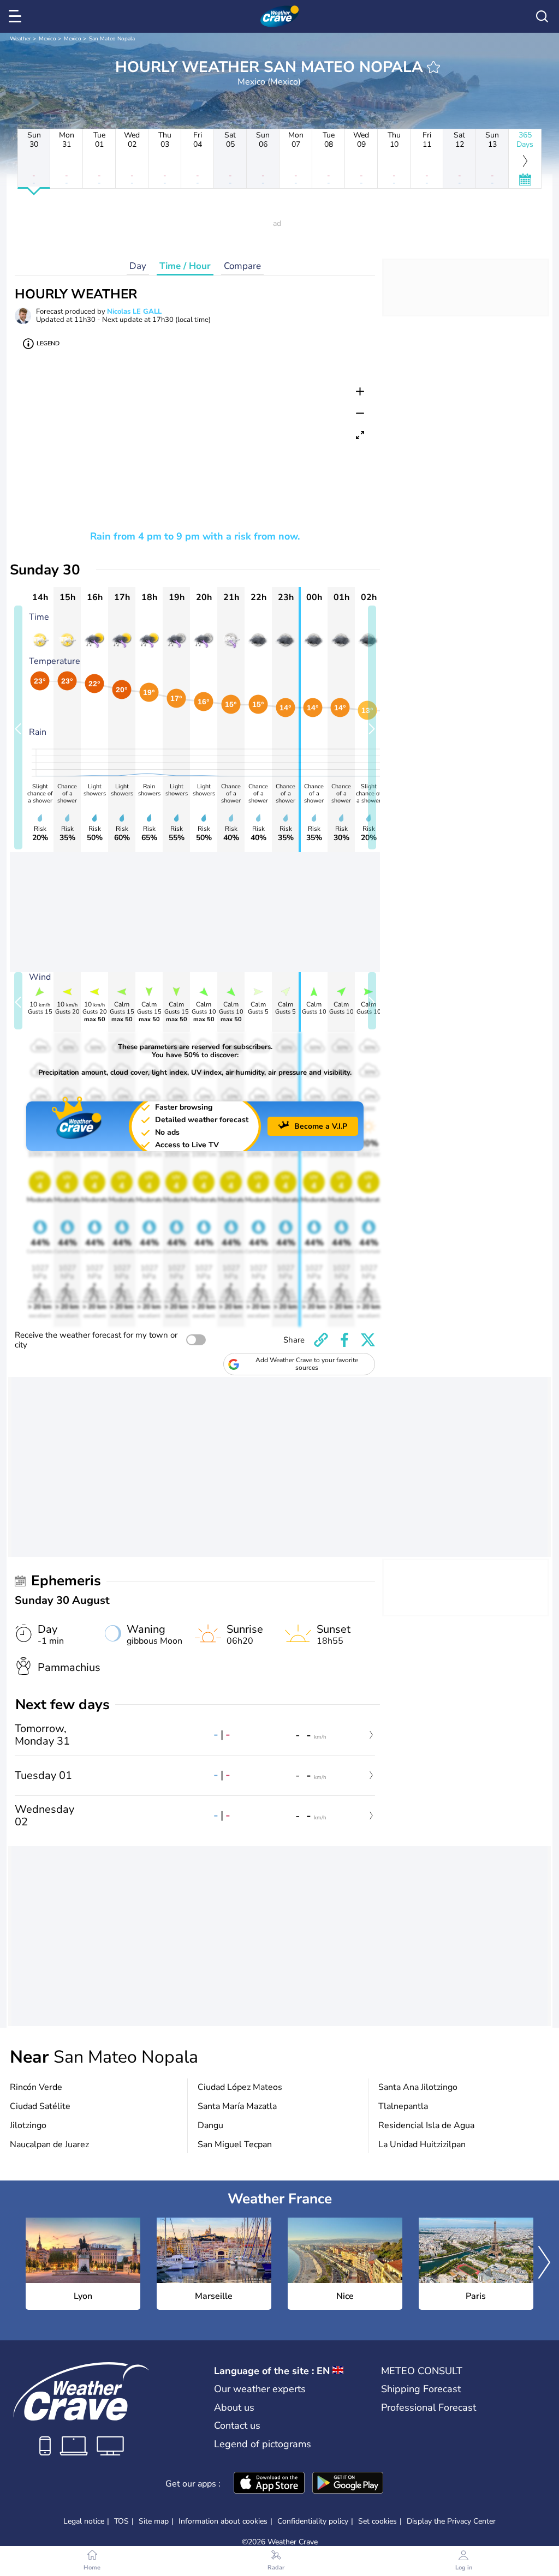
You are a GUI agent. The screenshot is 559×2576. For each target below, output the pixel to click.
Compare (242, 266)
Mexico (47, 39)
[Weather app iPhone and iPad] (269, 2484)
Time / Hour (185, 266)
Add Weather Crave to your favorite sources (307, 1364)
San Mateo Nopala (112, 39)
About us (234, 2407)
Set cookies (377, 2521)
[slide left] (18, 727)
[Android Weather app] (348, 2484)
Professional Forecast (429, 2407)
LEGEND (48, 343)
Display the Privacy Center (451, 2521)
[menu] (17, 16)
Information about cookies (223, 2521)
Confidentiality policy (313, 2521)
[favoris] (433, 67)
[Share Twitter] (368, 1340)
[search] (542, 16)
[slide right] (372, 727)
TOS (121, 2521)
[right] (544, 2264)
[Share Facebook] (344, 1340)
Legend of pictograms (263, 2444)
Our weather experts (260, 2389)
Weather (20, 39)
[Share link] (321, 1340)
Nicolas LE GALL (134, 311)
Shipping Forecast (421, 2389)
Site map (154, 2521)
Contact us (237, 2425)
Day (138, 266)
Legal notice (84, 2521)
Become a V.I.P (321, 1126)
